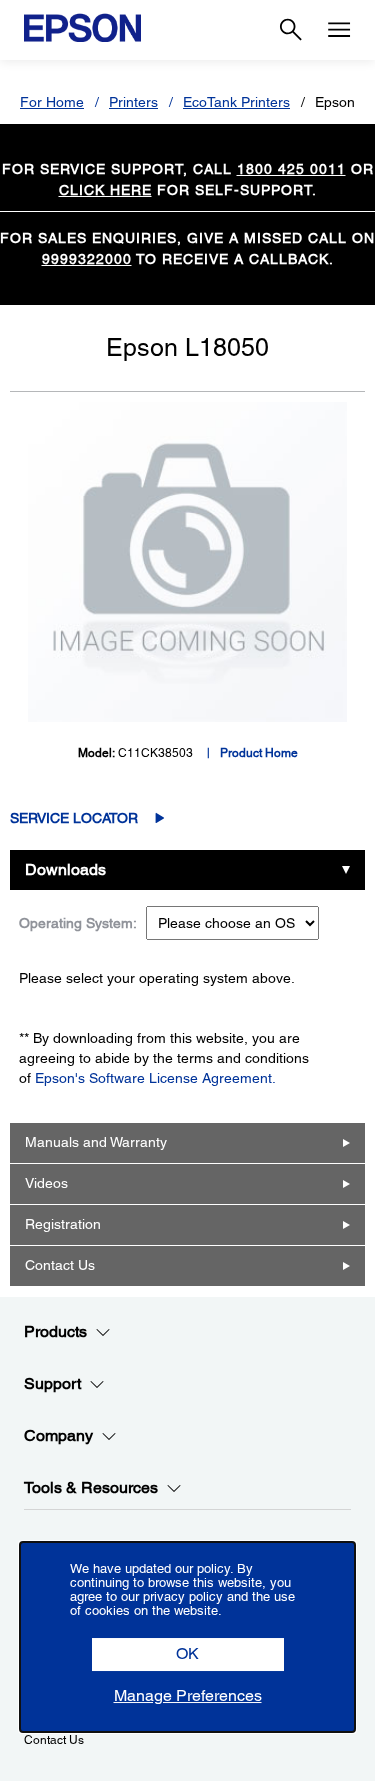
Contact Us (60, 1265)
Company (58, 1435)
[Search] (291, 30)
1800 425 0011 (291, 169)
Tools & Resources (91, 1487)
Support (52, 1383)
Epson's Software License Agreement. (155, 1078)
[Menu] (339, 30)
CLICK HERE (105, 190)
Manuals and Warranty (96, 1142)
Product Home (259, 753)
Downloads (65, 869)
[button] (188, 1654)
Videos (46, 1183)
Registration (63, 1224)
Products (55, 1331)
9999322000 (87, 259)
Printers (133, 102)
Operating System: (78, 923)
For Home (52, 102)
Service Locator (74, 818)
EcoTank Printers (236, 102)
